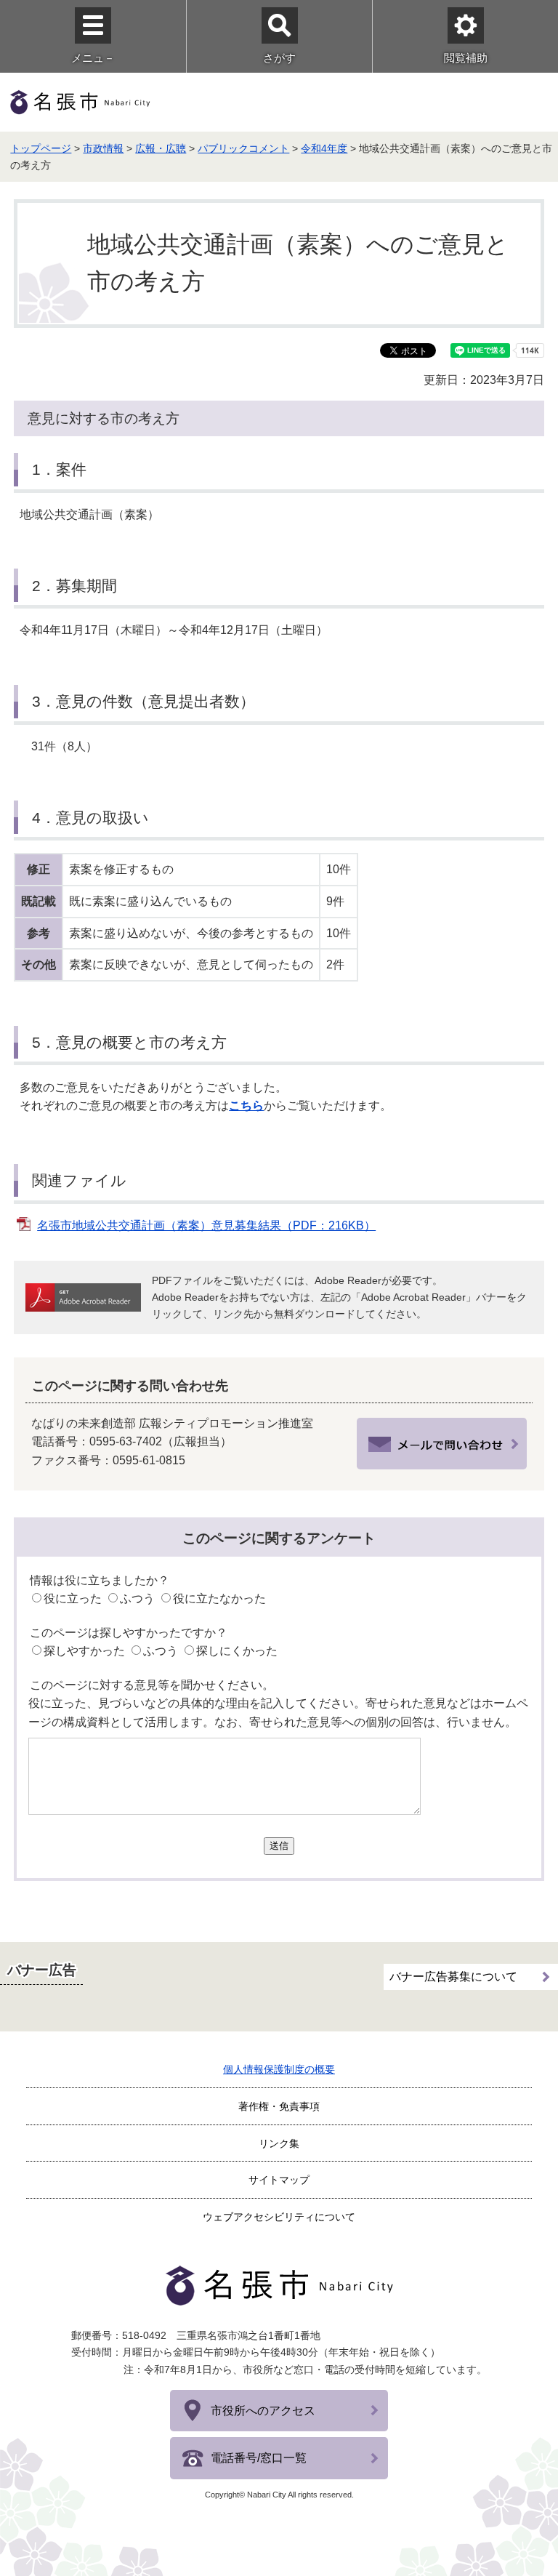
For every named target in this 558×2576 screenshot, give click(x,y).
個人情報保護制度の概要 (279, 2069)
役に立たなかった (219, 1598)
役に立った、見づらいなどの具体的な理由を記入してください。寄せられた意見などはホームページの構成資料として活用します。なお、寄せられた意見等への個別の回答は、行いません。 (278, 1713)
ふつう (137, 1598)
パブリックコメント (243, 148)
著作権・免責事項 (279, 2106)
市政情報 (103, 148)
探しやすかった (84, 1651)
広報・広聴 (161, 148)
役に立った (73, 1598)
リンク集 (279, 2143)
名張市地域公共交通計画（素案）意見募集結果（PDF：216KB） (206, 1225)
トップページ (41, 148)
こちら (246, 1106)
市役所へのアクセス (263, 2411)
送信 (279, 1846)
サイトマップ (279, 2180)
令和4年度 (324, 148)
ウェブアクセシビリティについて (279, 2217)
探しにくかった (237, 1651)
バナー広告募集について (453, 1977)
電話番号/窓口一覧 (259, 2458)
